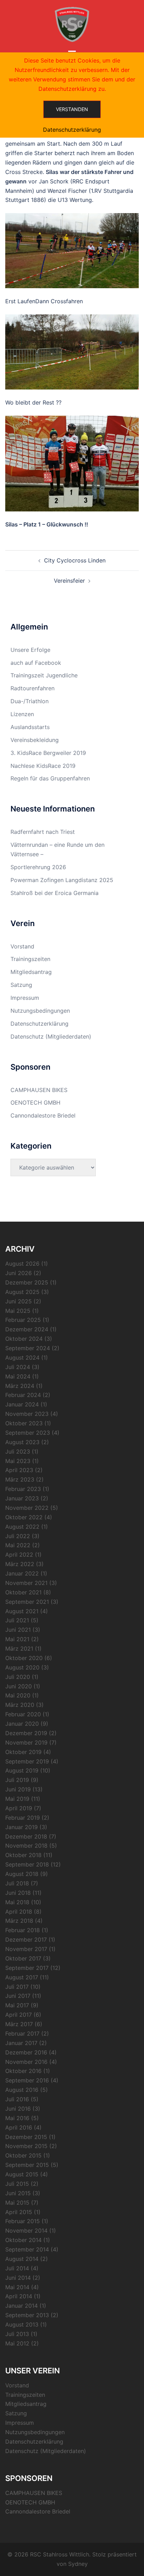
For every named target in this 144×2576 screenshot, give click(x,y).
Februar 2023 (23, 1489)
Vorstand (22, 946)
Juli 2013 (17, 2334)
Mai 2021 (17, 1639)
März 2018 (19, 1921)
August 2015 (22, 2174)
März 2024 (20, 1386)
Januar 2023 (22, 1498)
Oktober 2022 (24, 1517)
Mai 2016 (17, 2118)
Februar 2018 (23, 1930)
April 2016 (19, 2127)
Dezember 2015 (26, 2137)
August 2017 (22, 1977)
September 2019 (27, 1761)
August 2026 (22, 1264)
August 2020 (22, 1667)
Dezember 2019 (26, 1733)
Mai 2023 (18, 1461)
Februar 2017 (22, 2033)
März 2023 (20, 1479)
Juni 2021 (18, 1630)
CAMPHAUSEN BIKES (39, 1090)
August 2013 (22, 2324)
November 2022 (27, 1508)
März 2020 (20, 1705)
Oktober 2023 (24, 1423)
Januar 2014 (21, 2306)
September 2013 (27, 2315)
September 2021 (27, 1602)
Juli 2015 (17, 2184)
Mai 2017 (17, 2005)
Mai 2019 (17, 1799)
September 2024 (28, 1348)
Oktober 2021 (23, 1592)
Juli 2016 (17, 2099)
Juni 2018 (18, 1893)
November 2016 (26, 2062)
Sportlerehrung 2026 (38, 867)
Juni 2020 (19, 1686)
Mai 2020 (18, 1695)
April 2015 (19, 2212)
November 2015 (26, 2146)
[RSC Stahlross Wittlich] (72, 24)
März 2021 (19, 1649)
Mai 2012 (17, 2343)
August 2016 (22, 2090)
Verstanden (72, 109)
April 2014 (19, 2296)
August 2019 (22, 1770)
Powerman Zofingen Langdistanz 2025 (62, 880)
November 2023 (27, 1414)
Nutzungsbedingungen (40, 1011)
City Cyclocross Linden (75, 560)
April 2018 (19, 1912)
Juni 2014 (18, 2278)
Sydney (78, 2564)
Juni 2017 (18, 1996)
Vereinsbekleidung (35, 740)
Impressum (25, 998)
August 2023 (22, 1442)
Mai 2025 (18, 1311)
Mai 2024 (18, 1376)
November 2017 (26, 1949)
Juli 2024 (18, 1367)
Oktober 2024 (24, 1339)
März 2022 (20, 1564)
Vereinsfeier (69, 581)
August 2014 (22, 2259)
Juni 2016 (18, 2109)
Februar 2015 (23, 2221)
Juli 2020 (18, 1677)
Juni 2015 (18, 2193)
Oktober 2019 (23, 1752)
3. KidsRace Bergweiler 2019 (48, 753)
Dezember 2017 (26, 1940)
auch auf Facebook (36, 663)
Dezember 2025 (27, 1282)
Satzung (21, 985)
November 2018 (26, 1846)
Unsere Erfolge (30, 650)
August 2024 (22, 1358)
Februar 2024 (23, 1395)
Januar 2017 (21, 2043)
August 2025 (22, 1292)
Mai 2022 (18, 1545)
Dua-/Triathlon (30, 701)
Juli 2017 (17, 1987)
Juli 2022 (18, 1536)
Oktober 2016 (23, 2071)
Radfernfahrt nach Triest (43, 832)
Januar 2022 (22, 1573)
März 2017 (19, 2024)
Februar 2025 (23, 1320)
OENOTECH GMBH (35, 1103)
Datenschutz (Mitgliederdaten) (51, 1036)
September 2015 (27, 2165)
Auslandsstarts (30, 727)
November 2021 (26, 1583)
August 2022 (22, 1527)
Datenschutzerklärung (39, 1024)
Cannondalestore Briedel (43, 1115)
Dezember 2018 (26, 1836)
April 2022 (19, 1555)
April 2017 (19, 2015)
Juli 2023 (18, 1451)
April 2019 (19, 1808)
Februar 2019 (23, 1818)
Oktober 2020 (24, 1658)
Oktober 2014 (23, 2240)
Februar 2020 (23, 1714)
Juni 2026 (19, 1273)
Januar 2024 (22, 1404)
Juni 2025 (19, 1301)
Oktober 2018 (23, 1855)
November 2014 (26, 2231)
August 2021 (22, 1611)
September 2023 (28, 1433)
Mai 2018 (17, 1902)
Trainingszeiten (30, 959)
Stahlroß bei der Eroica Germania (55, 893)
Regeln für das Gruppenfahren (50, 778)
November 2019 (26, 1742)
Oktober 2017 (23, 1958)
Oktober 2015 (23, 2155)
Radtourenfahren (33, 688)
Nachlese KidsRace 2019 (43, 766)
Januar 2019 (21, 1827)
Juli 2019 (17, 1780)
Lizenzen (22, 714)
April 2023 (19, 1470)
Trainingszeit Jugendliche (44, 675)
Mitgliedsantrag (31, 972)
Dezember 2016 (26, 2052)
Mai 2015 (17, 2203)
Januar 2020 (22, 1724)
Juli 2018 (17, 1883)
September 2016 (27, 2080)
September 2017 (27, 1968)
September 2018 (27, 1864)
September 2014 (27, 2249)
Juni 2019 (18, 1789)
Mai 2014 (17, 2287)
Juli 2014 (17, 2268)
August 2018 (22, 1874)
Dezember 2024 (27, 1329)
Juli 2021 (17, 1620)
